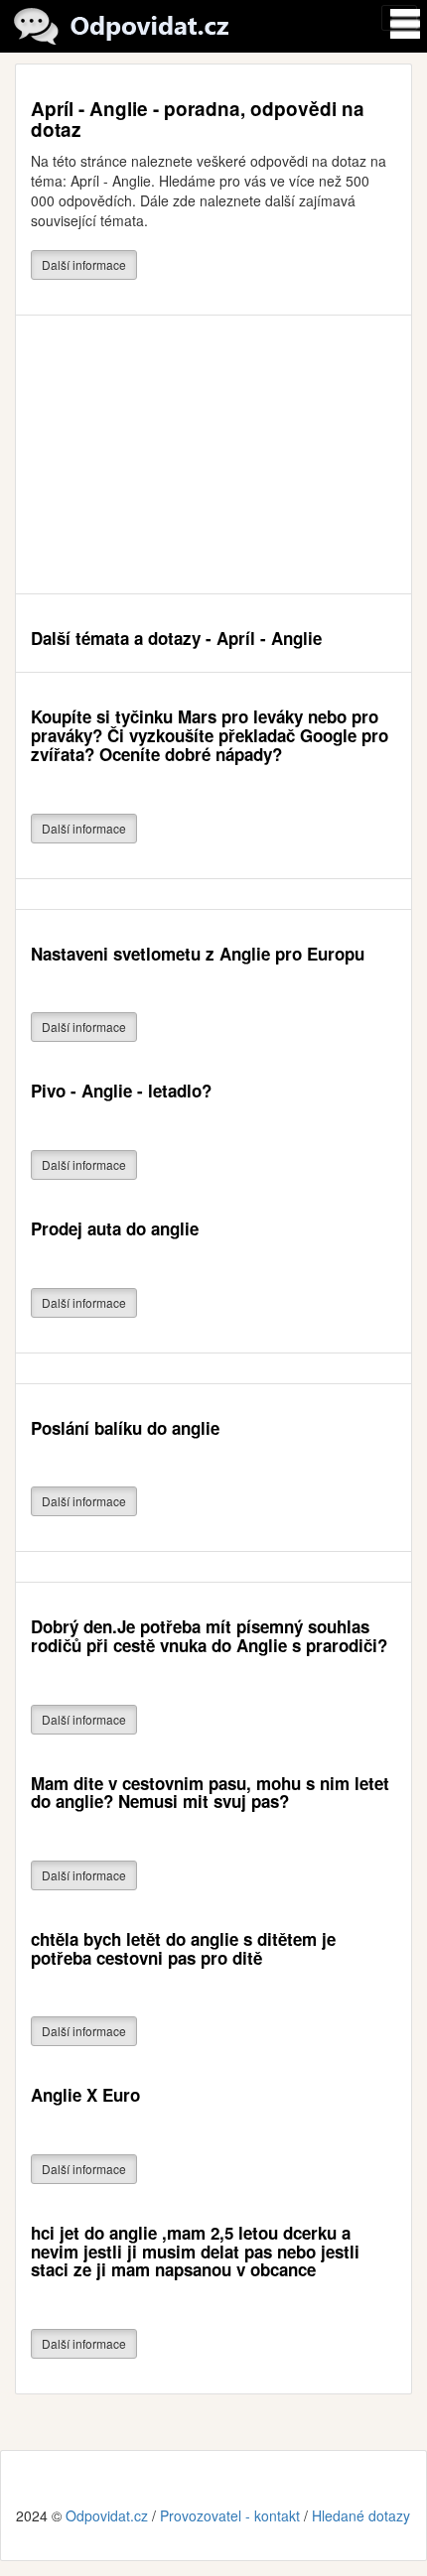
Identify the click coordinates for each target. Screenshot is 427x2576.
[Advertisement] (213, 454)
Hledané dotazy (361, 2515)
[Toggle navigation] (399, 18)
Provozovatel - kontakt (230, 2515)
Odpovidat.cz (107, 2515)
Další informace (84, 264)
